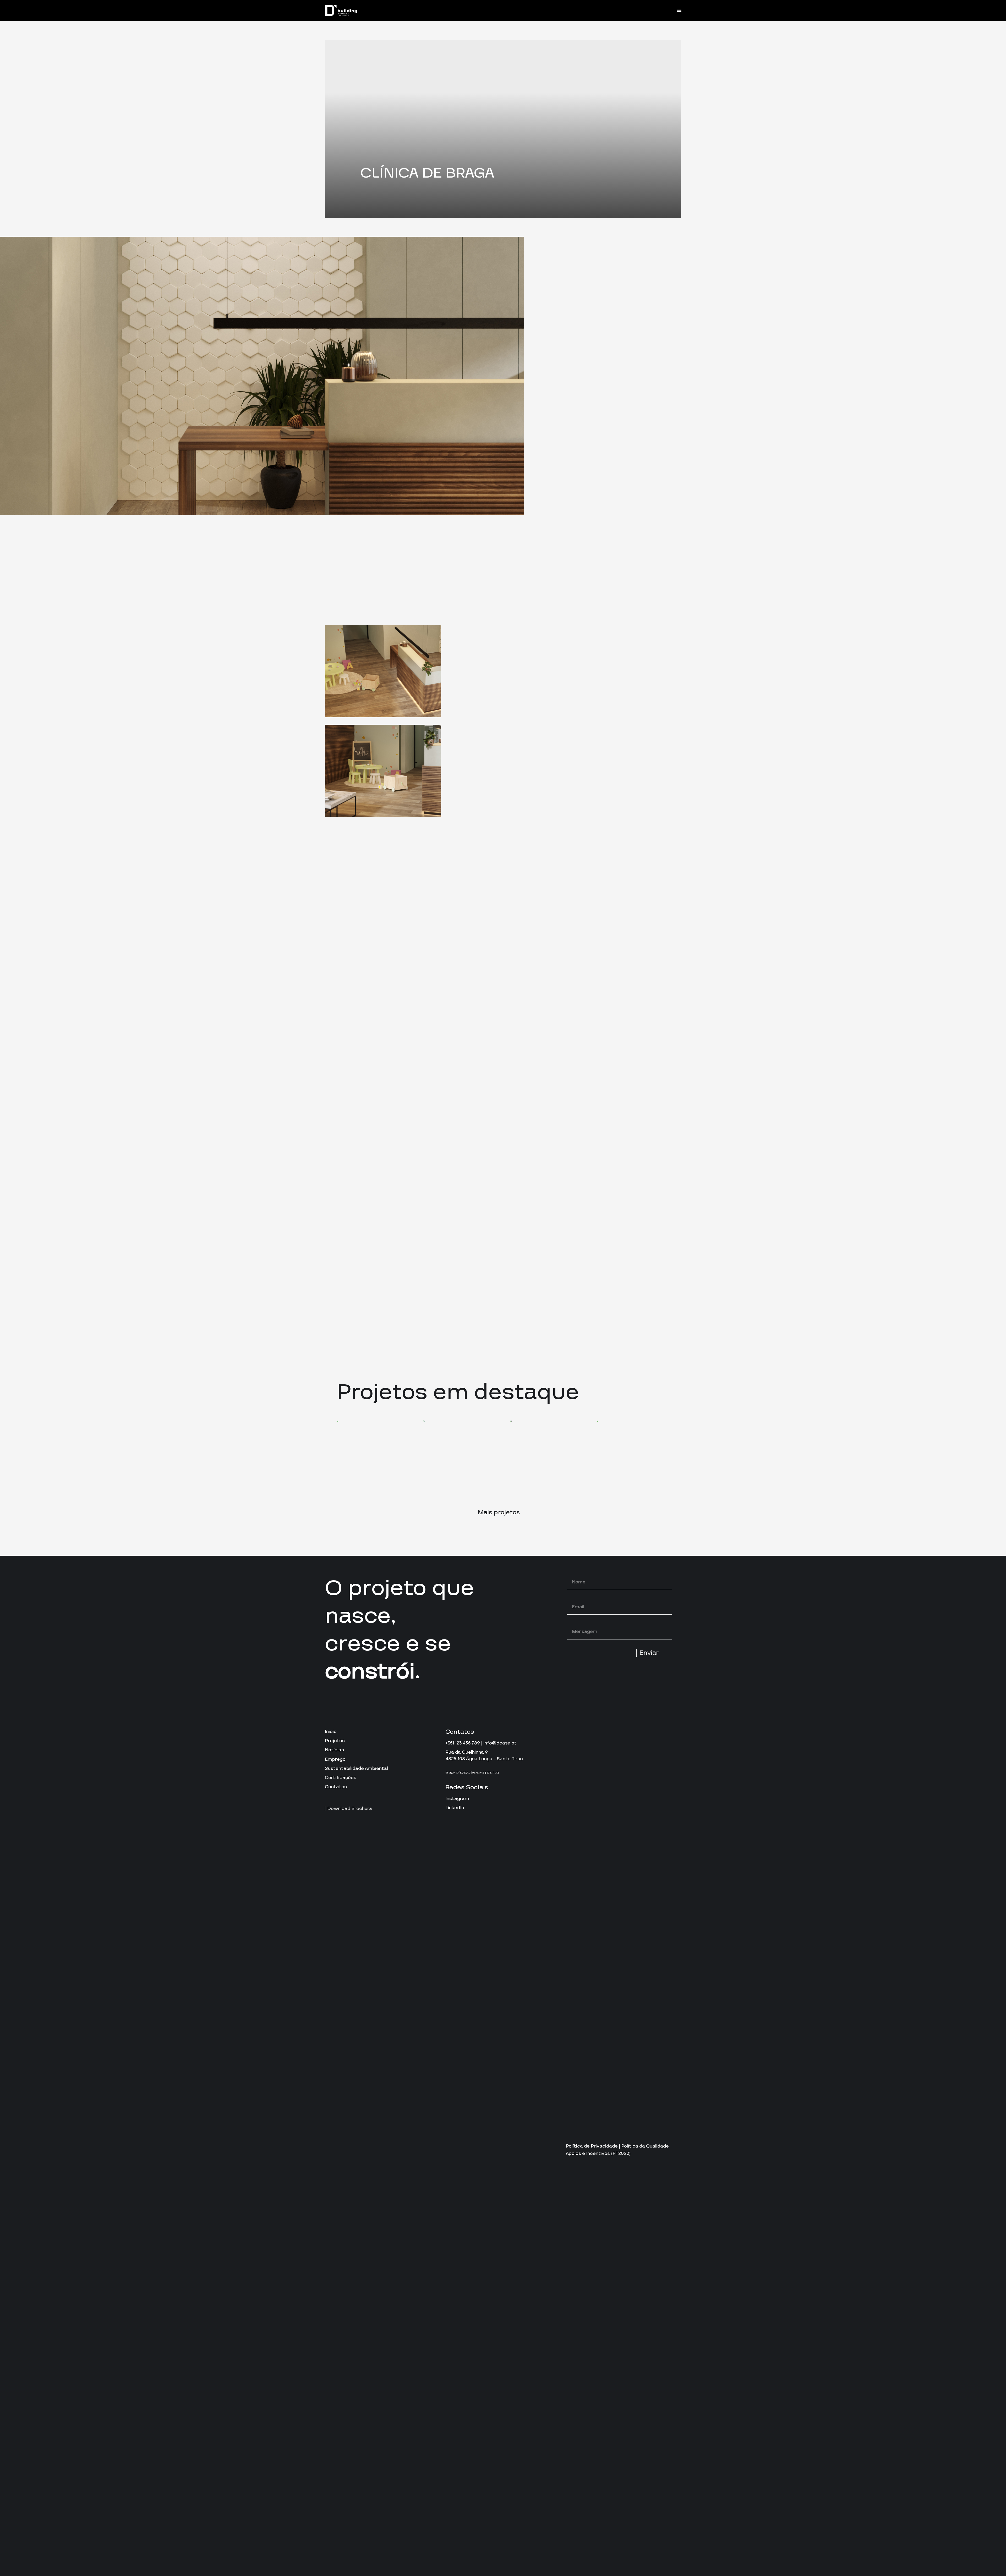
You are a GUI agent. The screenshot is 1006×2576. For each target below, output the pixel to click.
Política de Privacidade (592, 2146)
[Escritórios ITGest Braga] (460, 1457)
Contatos (336, 1787)
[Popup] (632, 1311)
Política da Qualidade (645, 2146)
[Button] (666, 10)
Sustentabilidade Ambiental (356, 1768)
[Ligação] (341, 11)
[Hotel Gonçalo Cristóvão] (633, 1457)
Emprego (335, 1759)
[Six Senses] (546, 1457)
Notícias (334, 1750)
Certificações (341, 1778)
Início (331, 1732)
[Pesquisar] (650, 10)
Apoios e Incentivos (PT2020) (598, 2153)
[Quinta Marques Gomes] (373, 1457)
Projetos (335, 1741)
